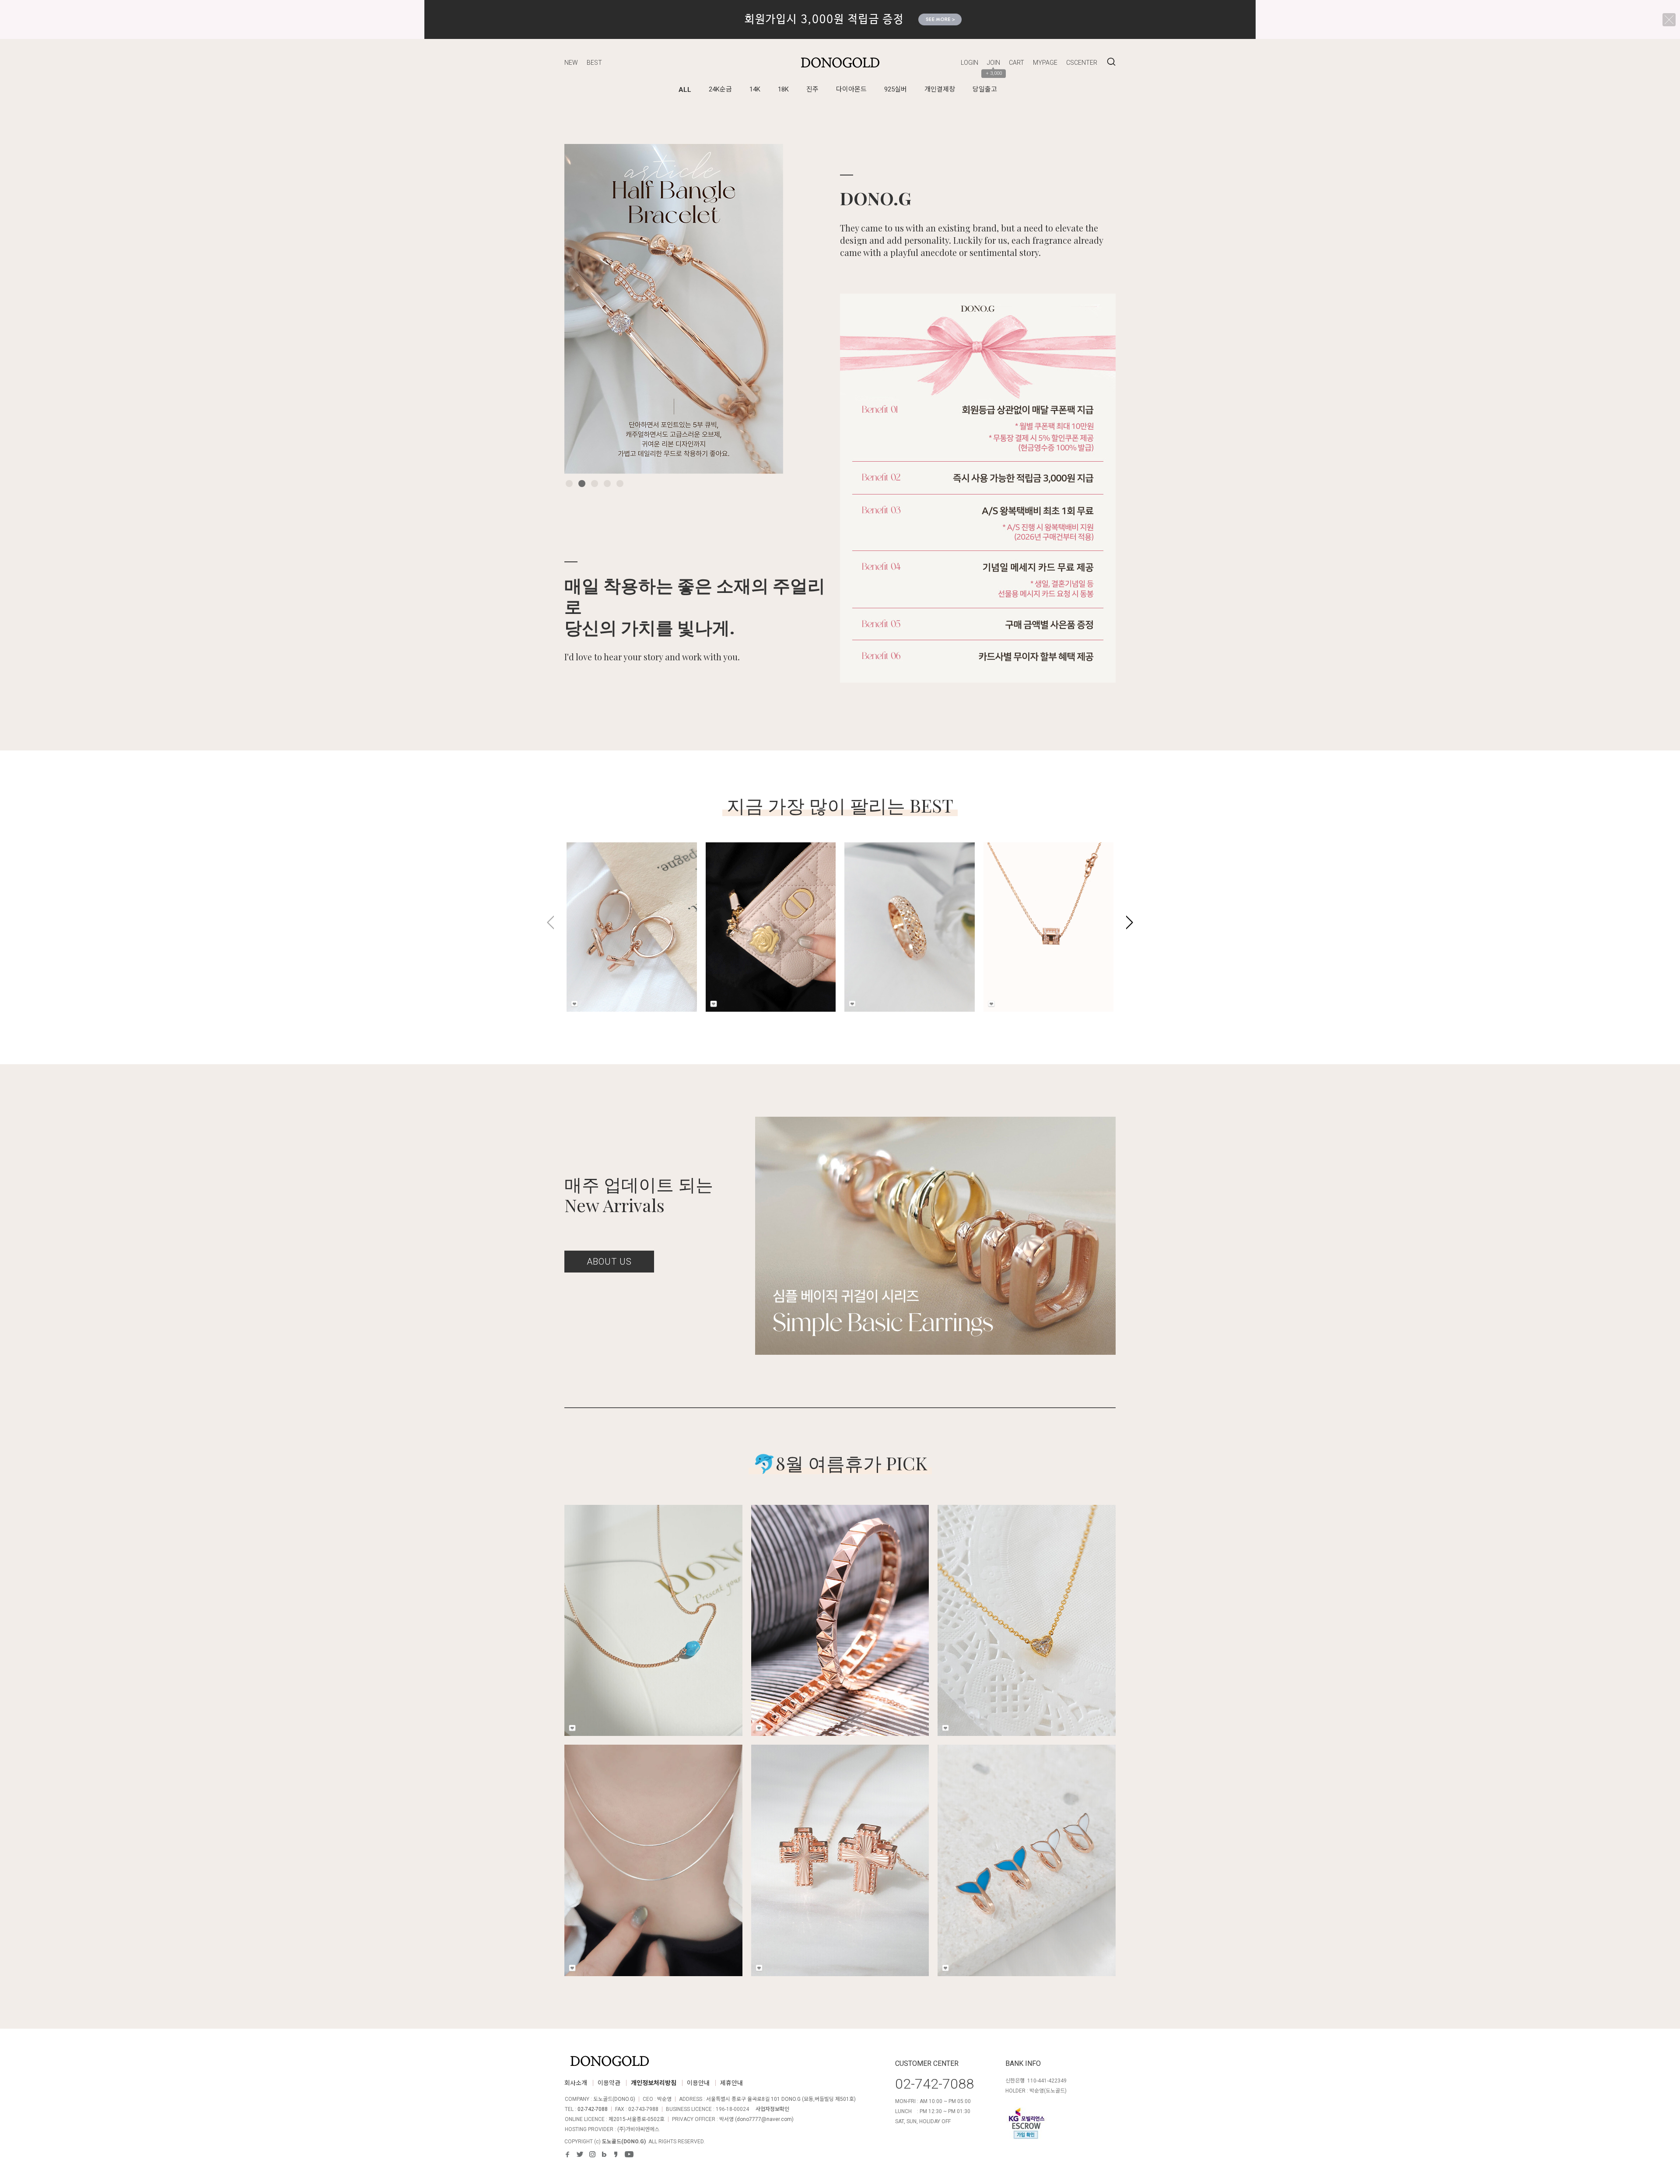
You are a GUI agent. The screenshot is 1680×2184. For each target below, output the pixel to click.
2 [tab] (582, 484)
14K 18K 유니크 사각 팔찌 (840, 1601)
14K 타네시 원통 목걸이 (1029, 903)
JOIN (994, 63)
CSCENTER (1082, 63)
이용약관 (609, 2083)
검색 (1111, 62)
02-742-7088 (593, 2109)
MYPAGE (1045, 63)
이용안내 (698, 2083)
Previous (584, 309)
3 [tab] (595, 484)
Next (763, 309)
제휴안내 (731, 2083)
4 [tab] (607, 484)
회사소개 (576, 2083)
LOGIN (969, 63)
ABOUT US (609, 1262)
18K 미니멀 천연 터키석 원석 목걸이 (653, 1601)
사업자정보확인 (772, 2109)
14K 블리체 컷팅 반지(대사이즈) (901, 908)
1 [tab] (569, 484)
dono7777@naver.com (764, 2119)
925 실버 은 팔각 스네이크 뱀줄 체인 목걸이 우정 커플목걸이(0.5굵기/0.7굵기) (653, 1847)
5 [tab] (620, 484)
